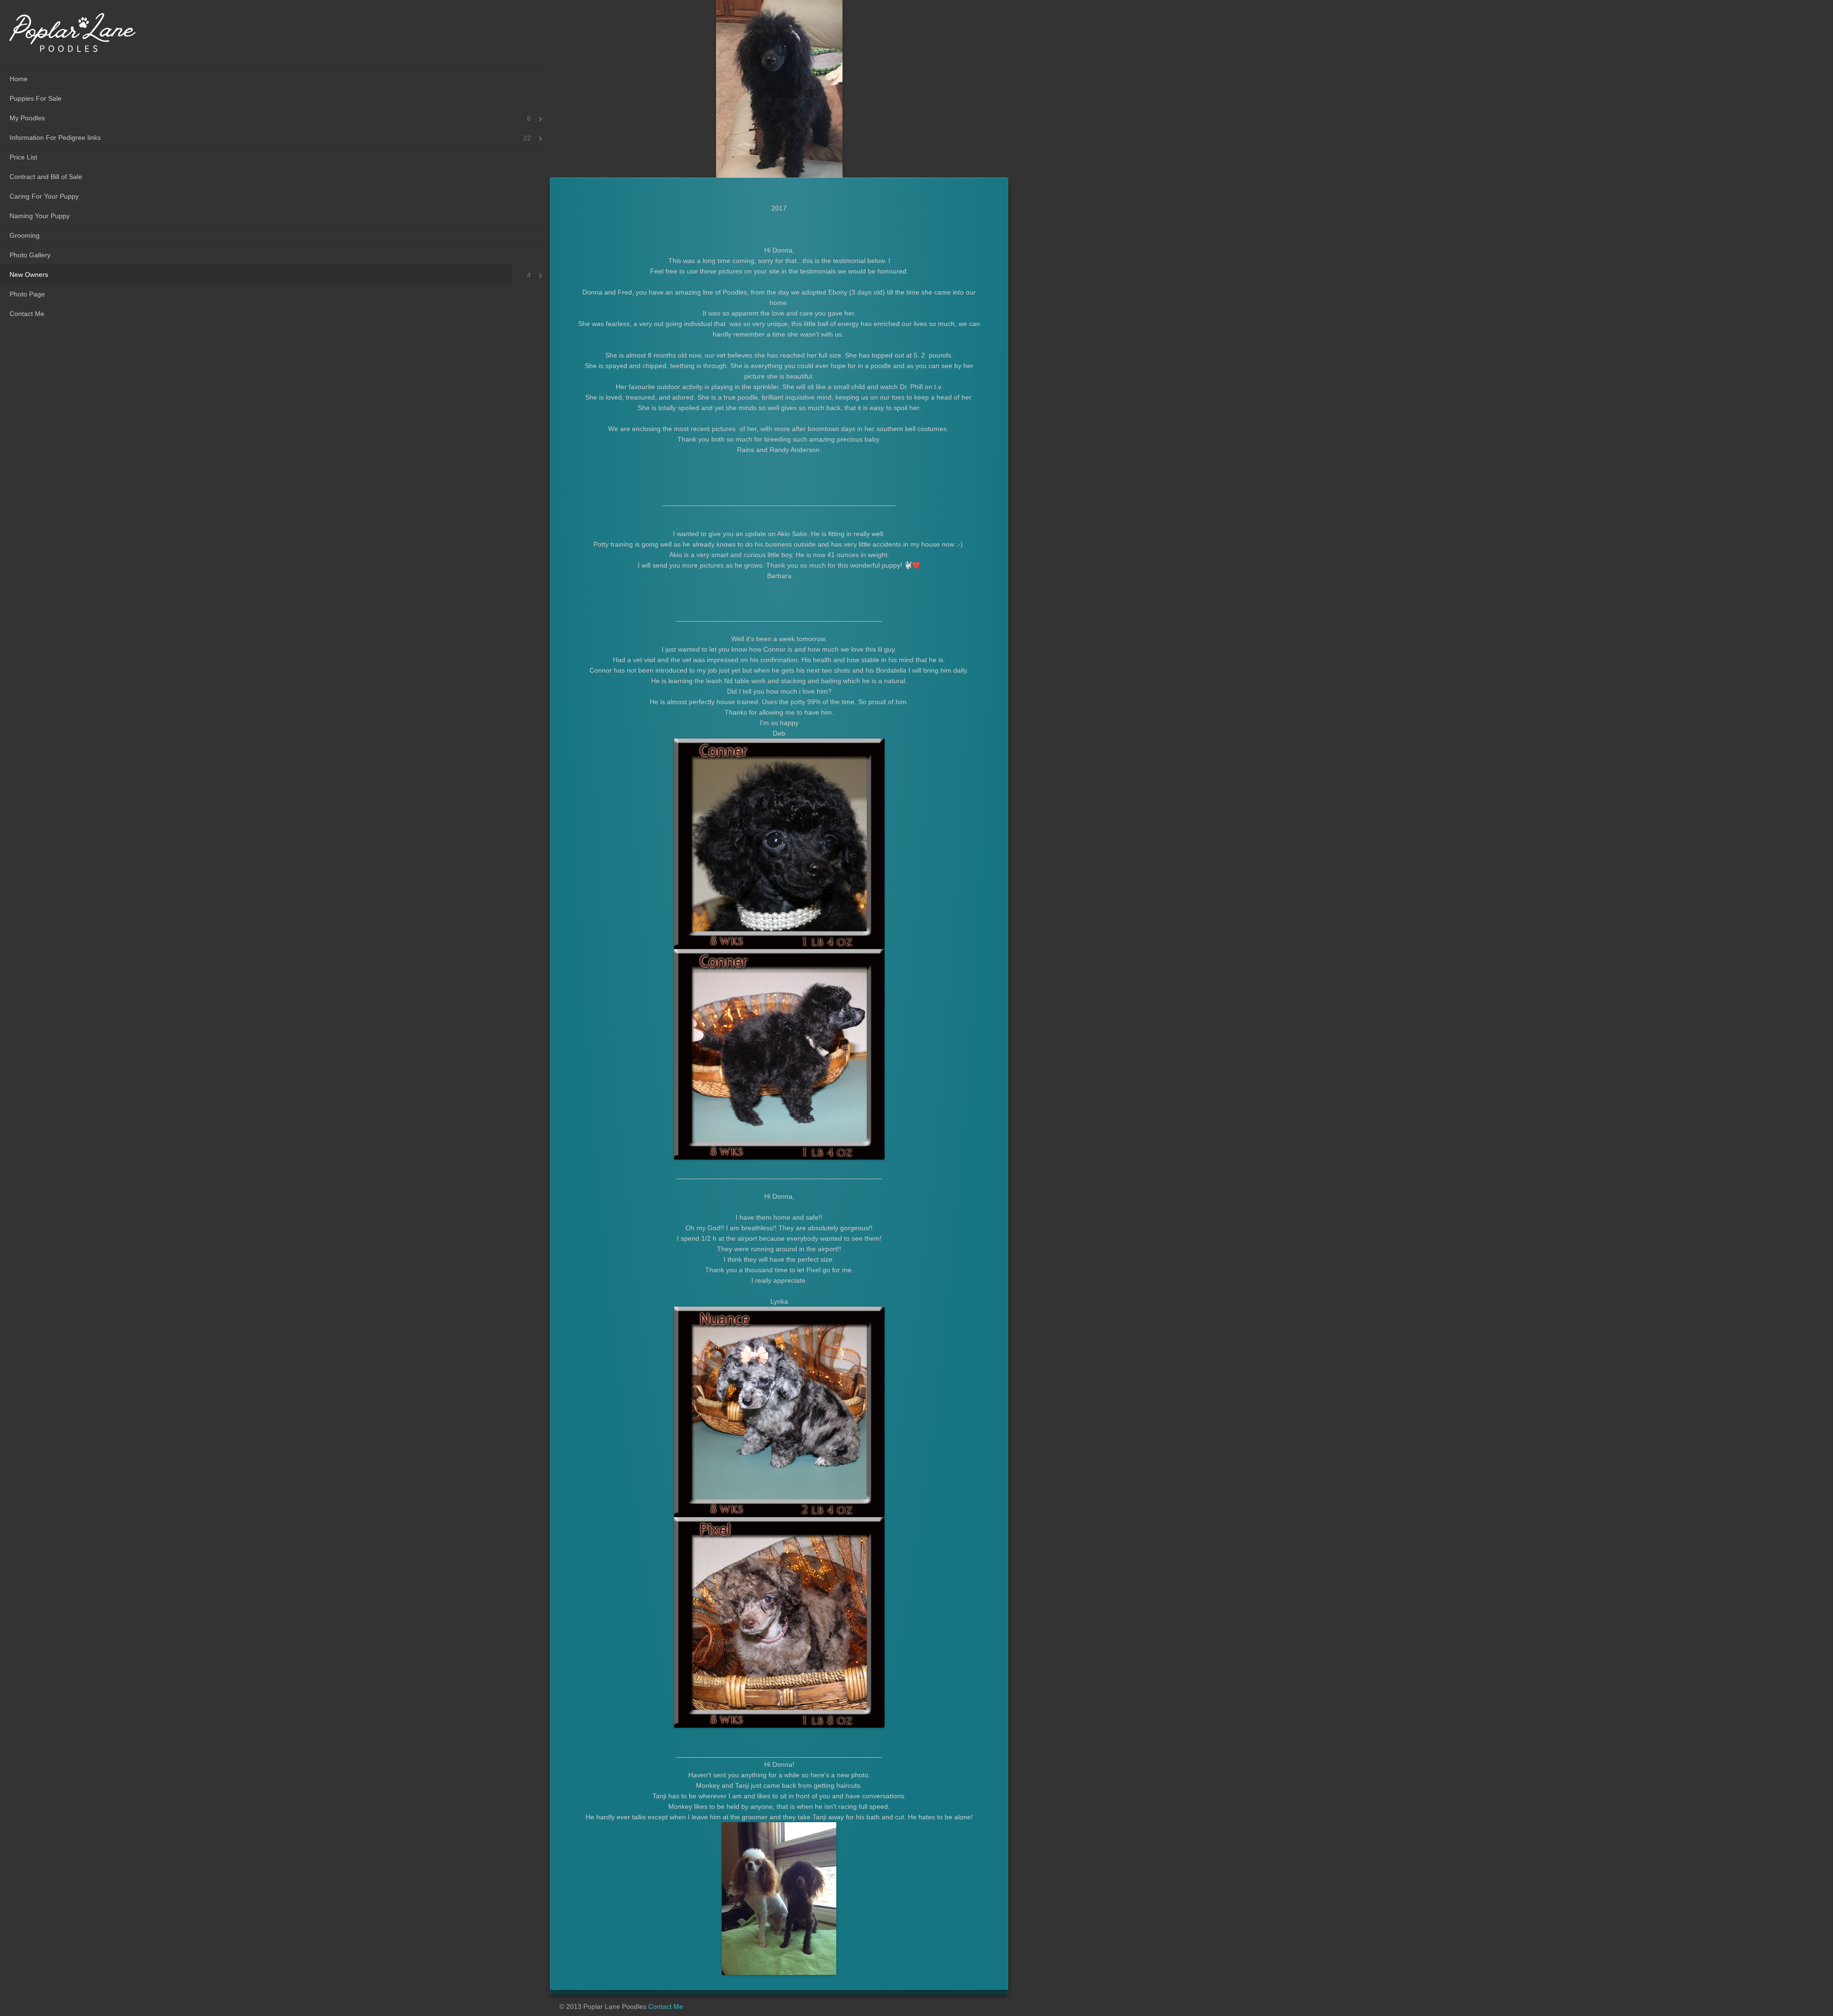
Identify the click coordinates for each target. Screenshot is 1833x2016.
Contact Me (27, 314)
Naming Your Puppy (40, 216)
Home (19, 79)
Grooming (25, 235)
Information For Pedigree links (55, 137)
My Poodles (27, 118)
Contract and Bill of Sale (46, 177)
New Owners (29, 274)
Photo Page (27, 294)
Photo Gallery (30, 255)
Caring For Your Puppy (44, 196)
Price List (23, 157)
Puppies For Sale (36, 98)
